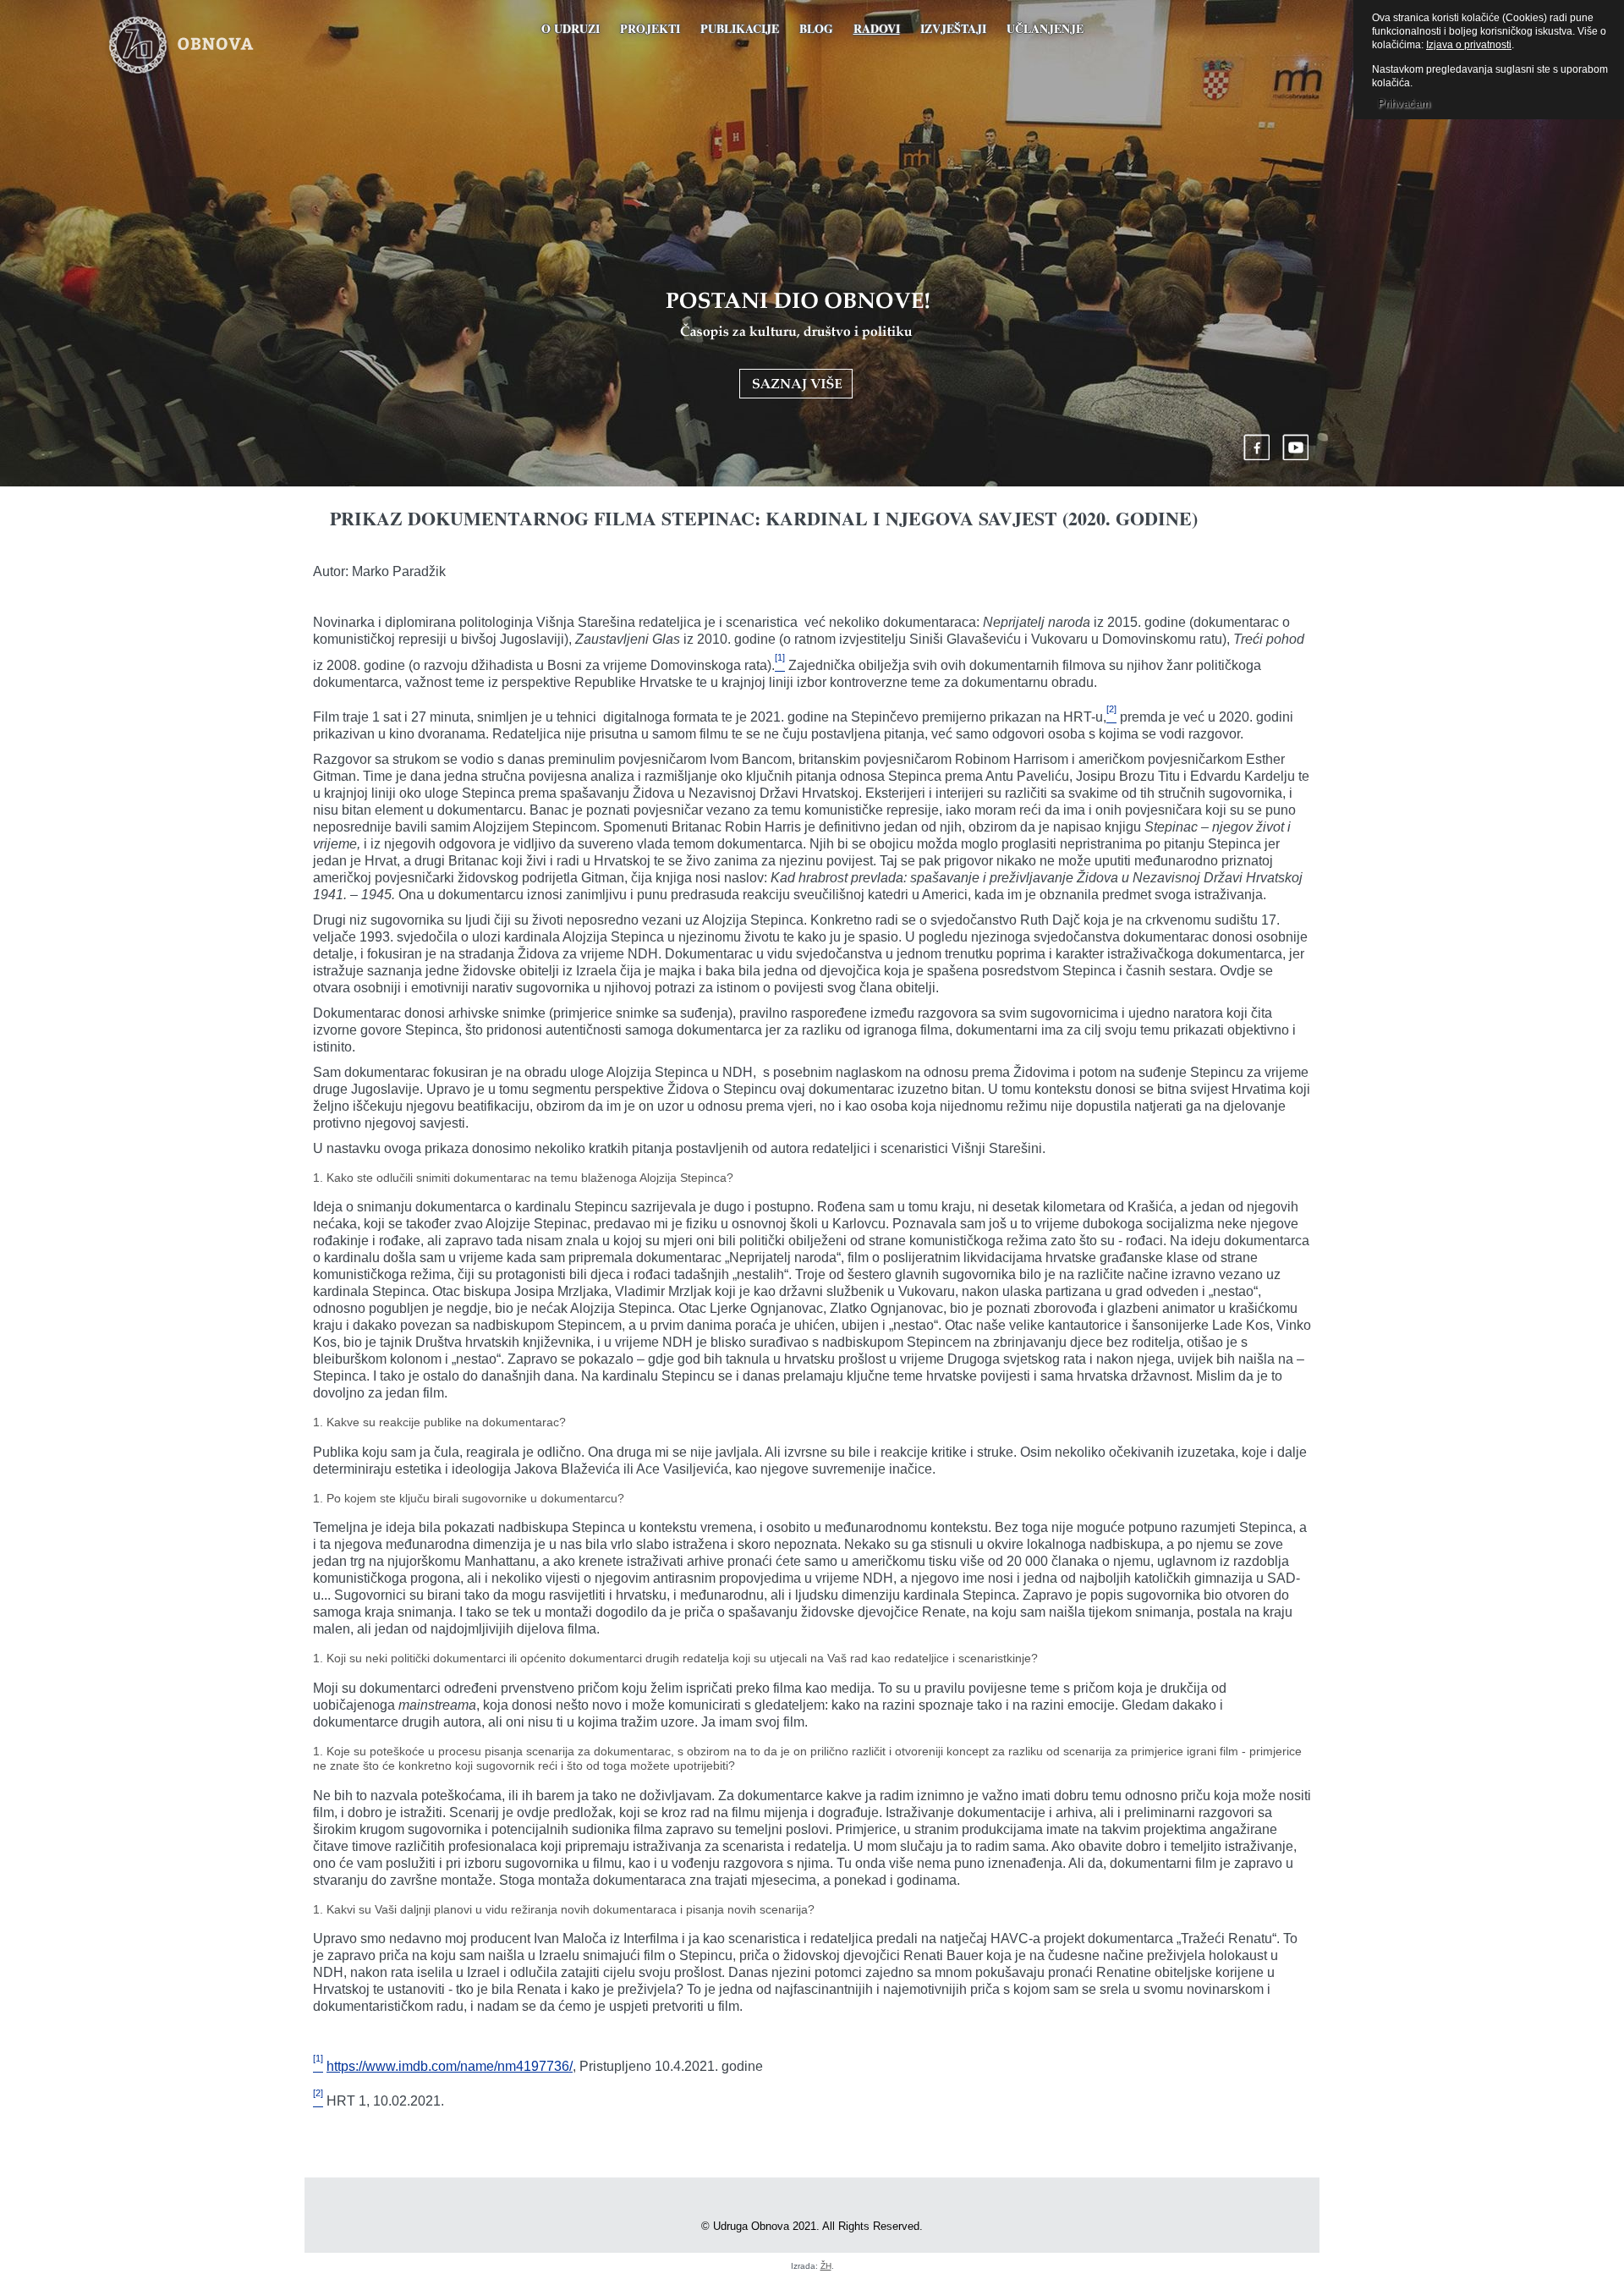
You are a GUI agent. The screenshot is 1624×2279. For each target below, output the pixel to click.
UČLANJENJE (1045, 28)
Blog (816, 28)
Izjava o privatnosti (1469, 45)
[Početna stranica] (206, 47)
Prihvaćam (1404, 104)
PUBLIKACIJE (740, 28)
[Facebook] (1257, 447)
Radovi (877, 28)
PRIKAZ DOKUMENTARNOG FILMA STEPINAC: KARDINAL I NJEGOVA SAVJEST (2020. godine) (764, 518)
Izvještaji (953, 28)
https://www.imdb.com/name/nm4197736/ (450, 2066)
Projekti (650, 28)
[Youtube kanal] (1296, 447)
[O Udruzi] (798, 345)
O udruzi (571, 28)
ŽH (826, 2266)
